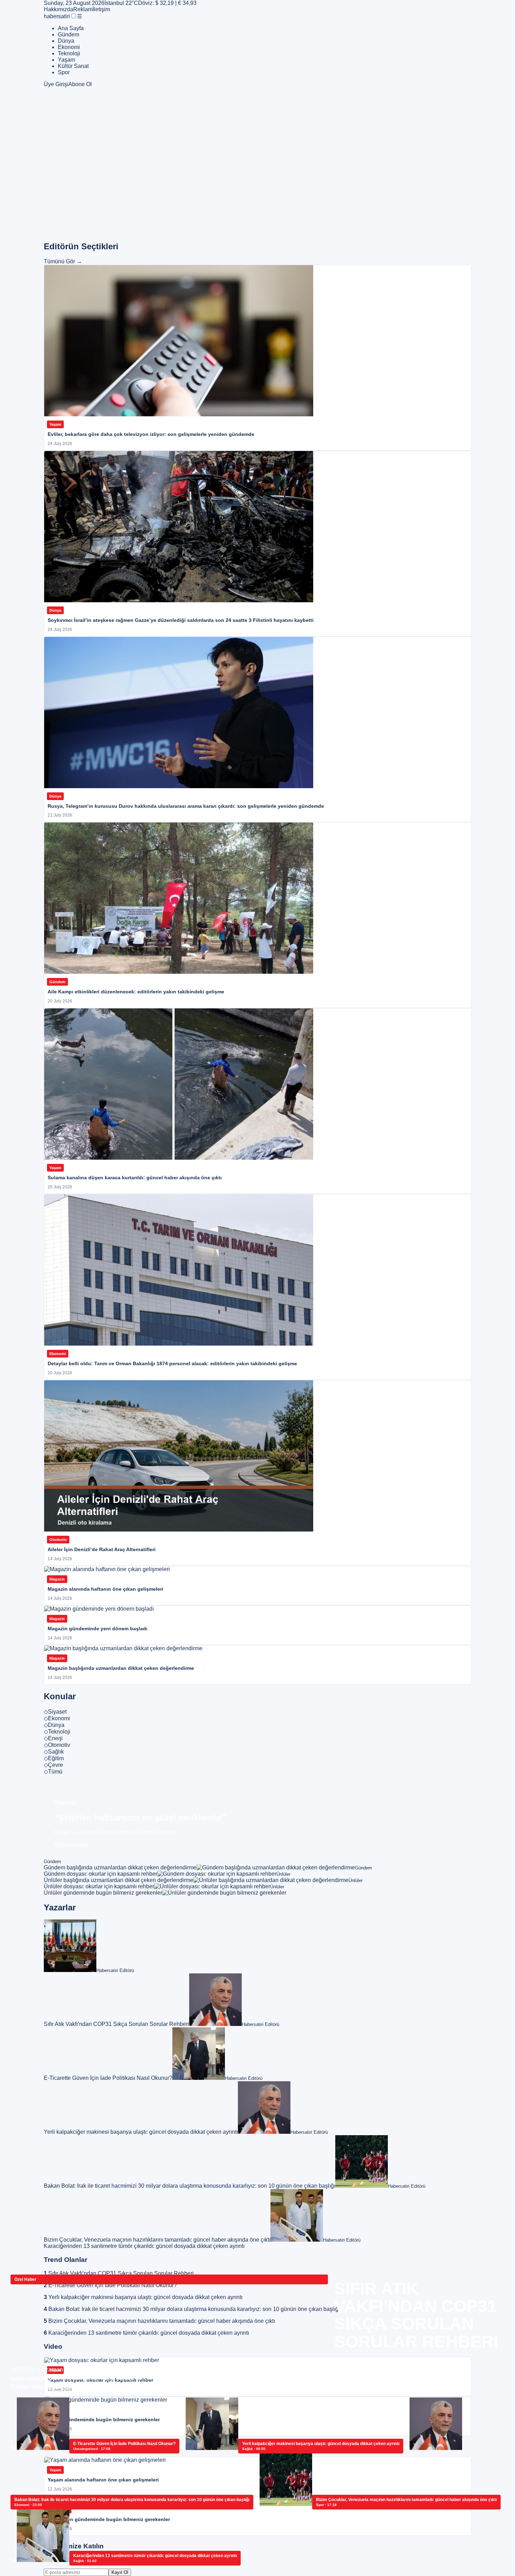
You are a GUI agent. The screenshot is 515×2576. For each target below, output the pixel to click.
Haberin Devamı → (358, 2363)
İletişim (101, 9)
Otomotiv (57, 1745)
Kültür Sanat (73, 66)
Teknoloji (69, 53)
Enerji (53, 1738)
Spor (64, 72)
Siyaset (55, 1712)
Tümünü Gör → (63, 261)
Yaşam (66, 60)
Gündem (68, 34)
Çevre (53, 1765)
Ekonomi (69, 47)
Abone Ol (80, 84)
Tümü (53, 1772)
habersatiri (57, 16)
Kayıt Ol (120, 2572)
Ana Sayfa (71, 28)
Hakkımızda (59, 9)
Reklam (83, 9)
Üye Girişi (56, 84)
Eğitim (54, 1758)
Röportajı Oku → (75, 1844)
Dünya (66, 41)
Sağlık (54, 1752)
